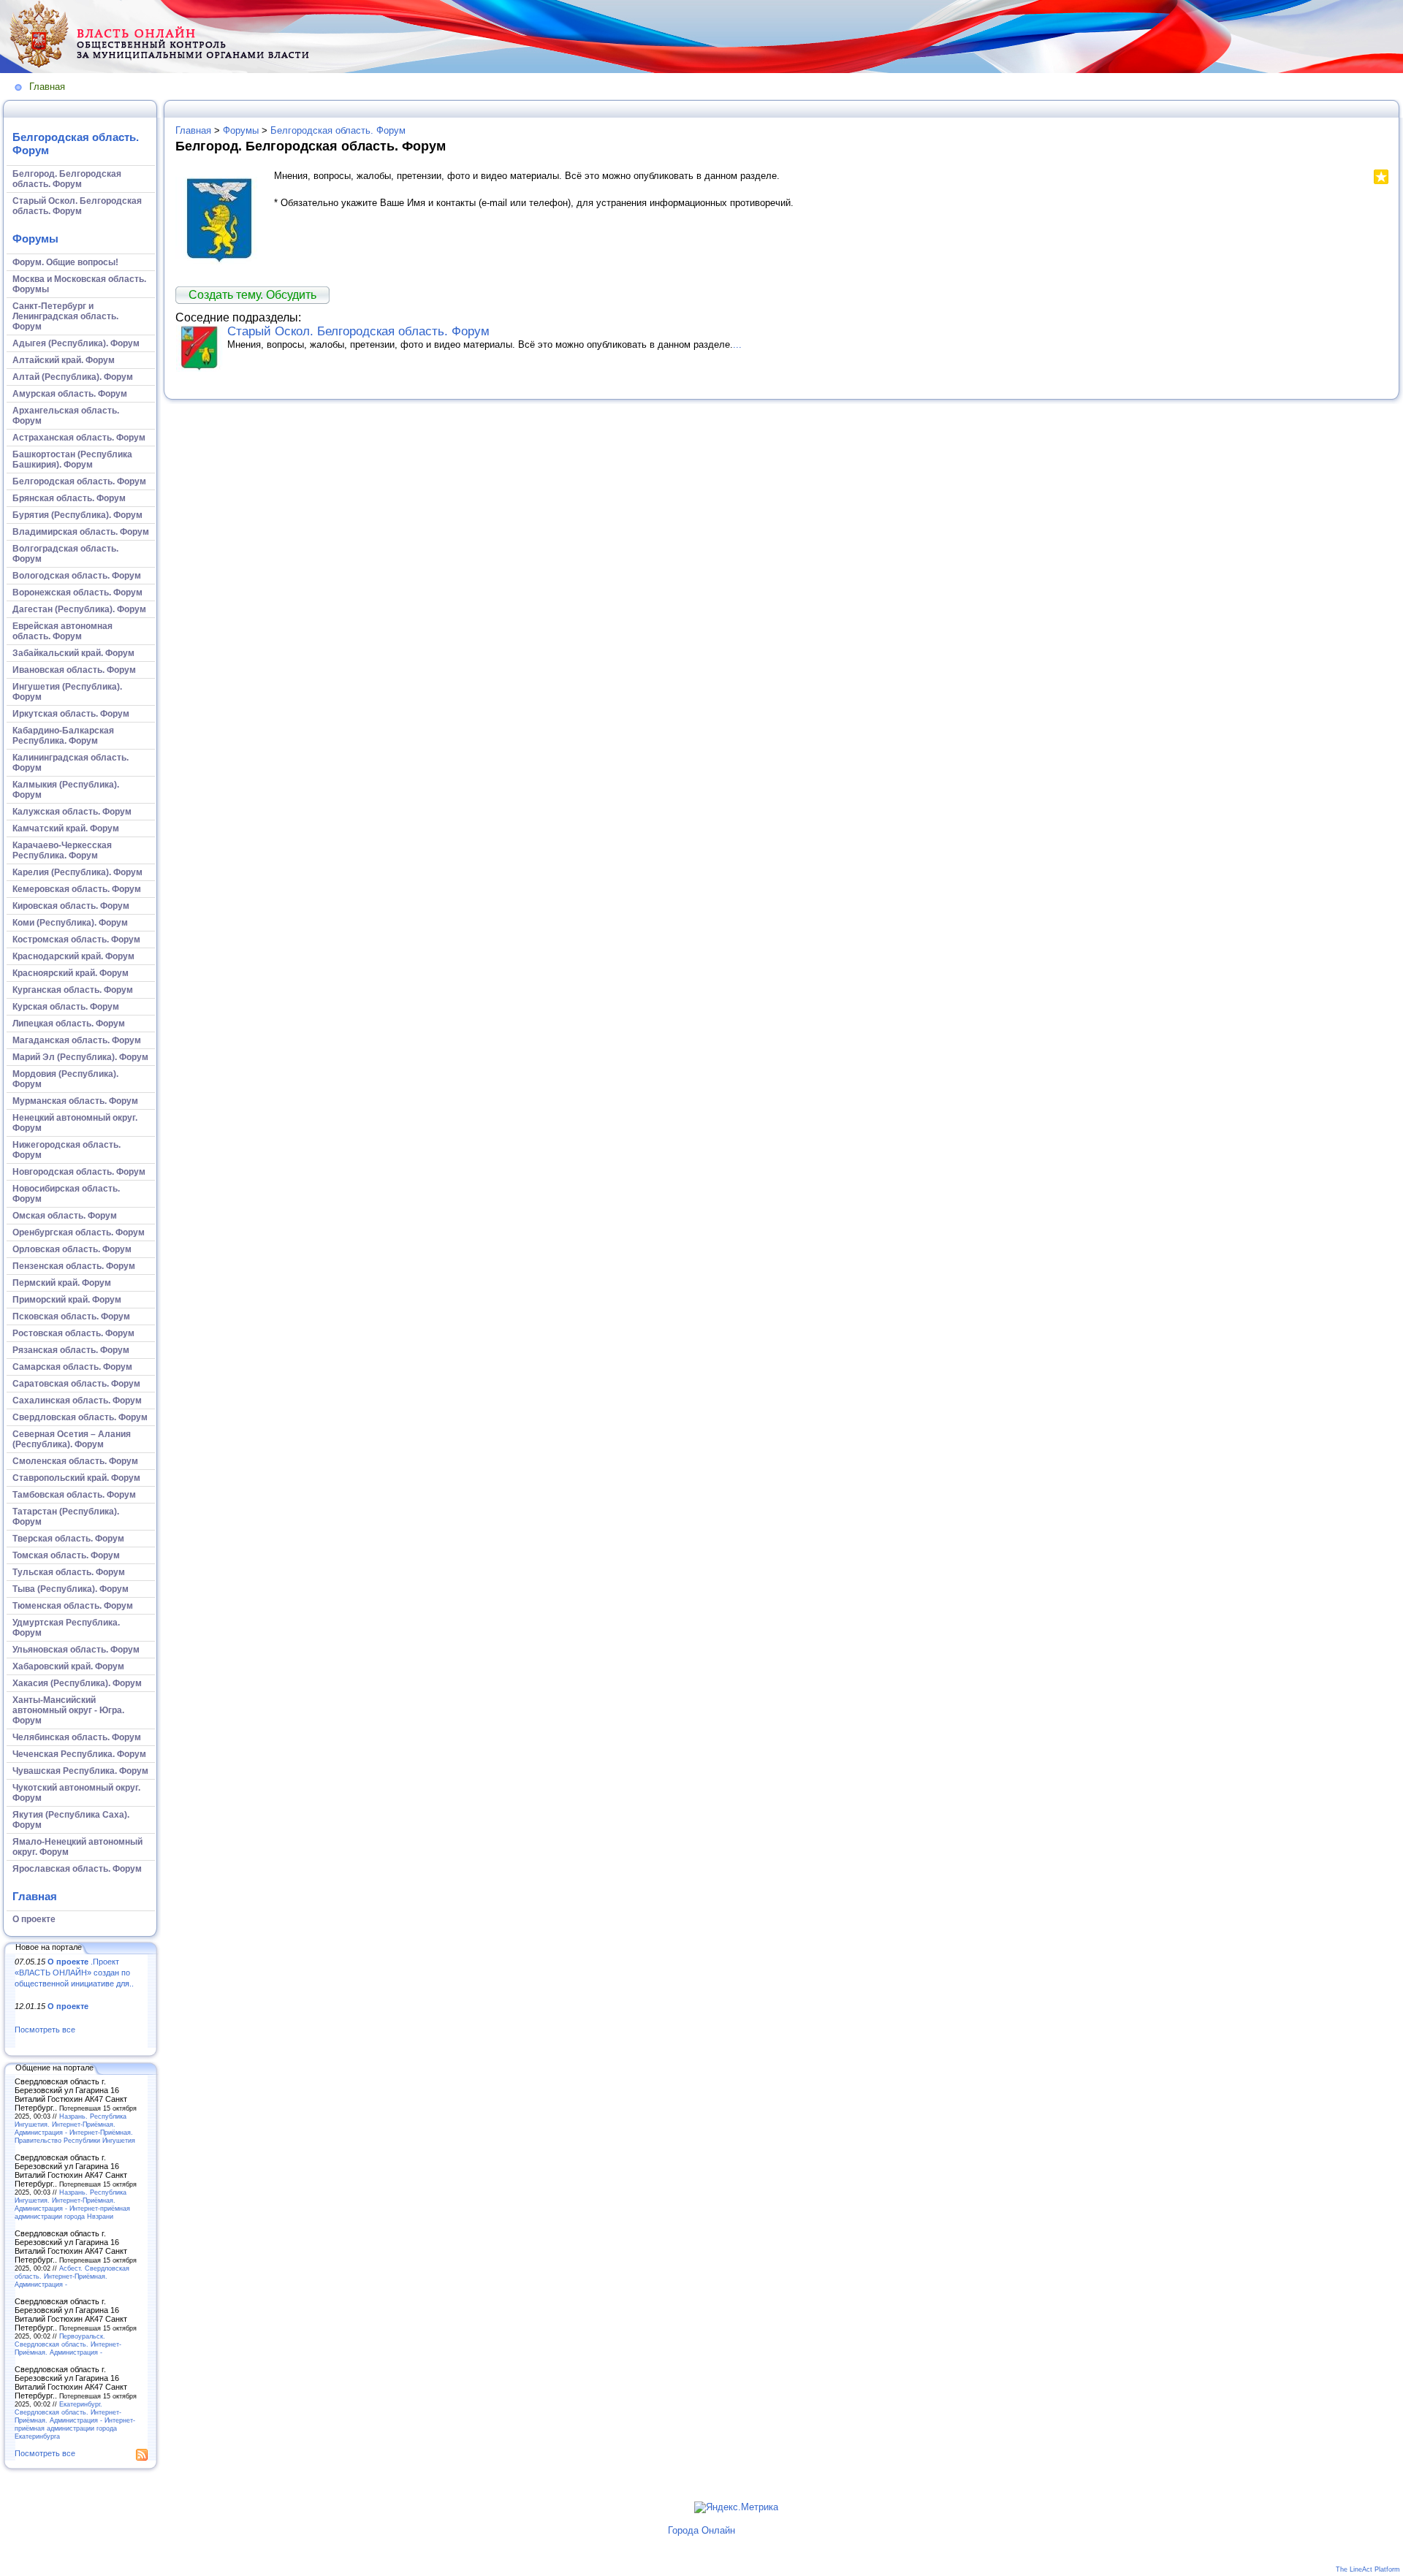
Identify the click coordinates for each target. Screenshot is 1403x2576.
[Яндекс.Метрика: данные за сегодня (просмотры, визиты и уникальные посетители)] (736, 2507)
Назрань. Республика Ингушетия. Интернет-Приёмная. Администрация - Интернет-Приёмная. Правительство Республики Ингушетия (75, 2128)
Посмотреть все (45, 2030)
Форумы (35, 239)
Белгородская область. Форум (338, 130)
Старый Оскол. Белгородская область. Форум (358, 331)
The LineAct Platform (1368, 2569)
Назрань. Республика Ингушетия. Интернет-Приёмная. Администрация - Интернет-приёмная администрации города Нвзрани (72, 2204)
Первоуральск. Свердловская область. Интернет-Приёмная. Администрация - (68, 2344)
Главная (47, 87)
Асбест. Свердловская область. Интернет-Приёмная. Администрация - (72, 2276)
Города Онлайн (701, 2530)
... (737, 344)
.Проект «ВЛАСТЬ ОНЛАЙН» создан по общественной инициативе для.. (74, 1972)
